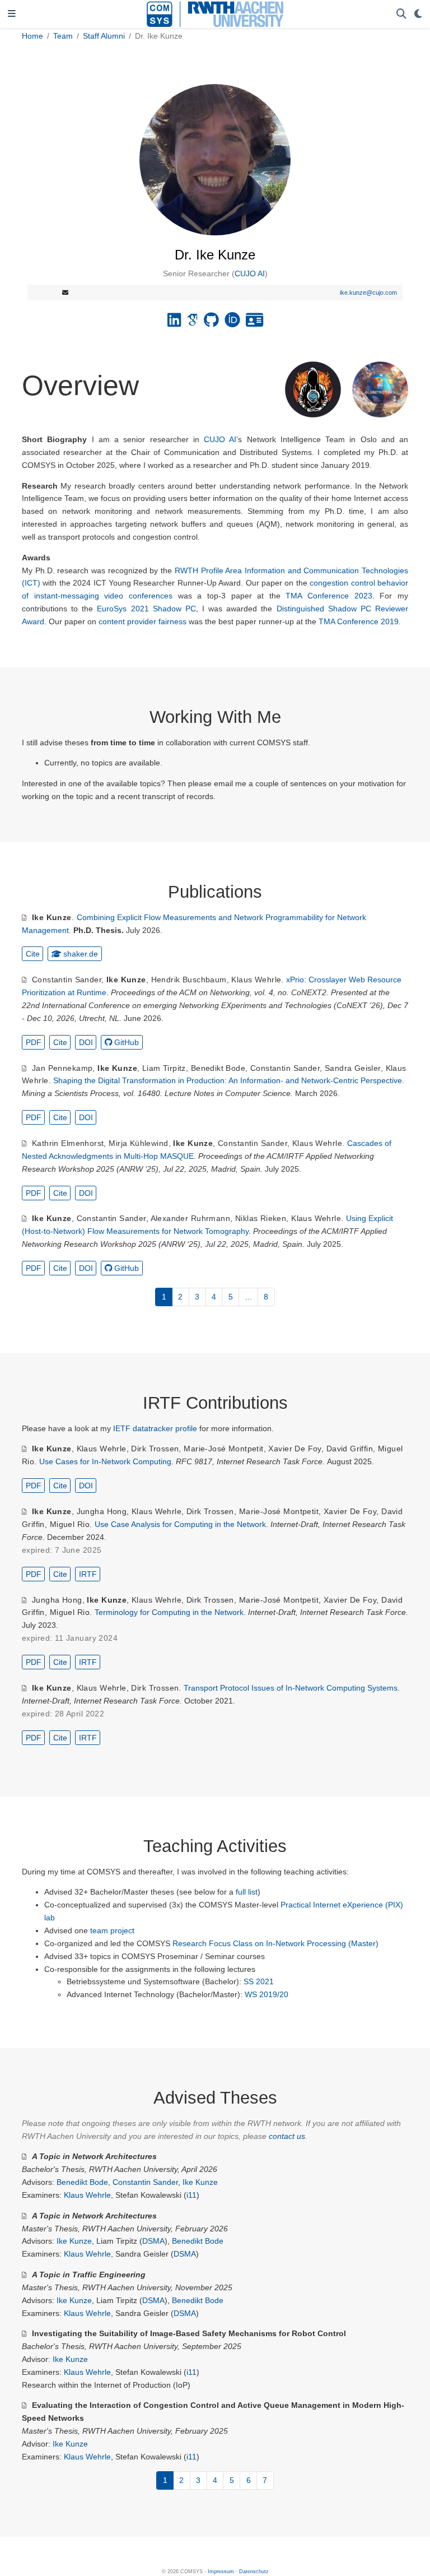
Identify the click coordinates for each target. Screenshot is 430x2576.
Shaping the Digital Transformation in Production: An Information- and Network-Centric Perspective (228, 1080)
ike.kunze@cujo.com (368, 293)
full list (247, 1892)
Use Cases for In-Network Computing (105, 1461)
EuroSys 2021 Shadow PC (146, 609)
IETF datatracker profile (155, 1428)
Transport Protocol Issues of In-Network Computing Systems (291, 1688)
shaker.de (81, 954)
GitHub (127, 1042)
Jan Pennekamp (62, 1068)
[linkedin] (174, 323)
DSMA (153, 2241)
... (249, 1297)
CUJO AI (250, 273)
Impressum (221, 2572)
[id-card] (254, 323)
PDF (34, 1042)
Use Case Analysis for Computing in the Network (180, 1524)
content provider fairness (142, 621)
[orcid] (232, 323)
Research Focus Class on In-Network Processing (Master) (275, 1943)
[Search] (401, 14)
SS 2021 (259, 1981)
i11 (191, 2195)
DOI (86, 1042)
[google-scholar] (192, 323)
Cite (33, 954)
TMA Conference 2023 (329, 596)
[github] (211, 323)
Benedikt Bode (218, 1068)
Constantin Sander (67, 980)
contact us (287, 2136)
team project (112, 1930)
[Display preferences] (418, 14)
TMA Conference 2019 (359, 621)
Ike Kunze (52, 917)
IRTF (88, 1574)
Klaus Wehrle (256, 980)
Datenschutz (254, 2572)
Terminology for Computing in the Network (169, 1612)
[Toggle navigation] (12, 14)
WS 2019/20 (267, 1994)
